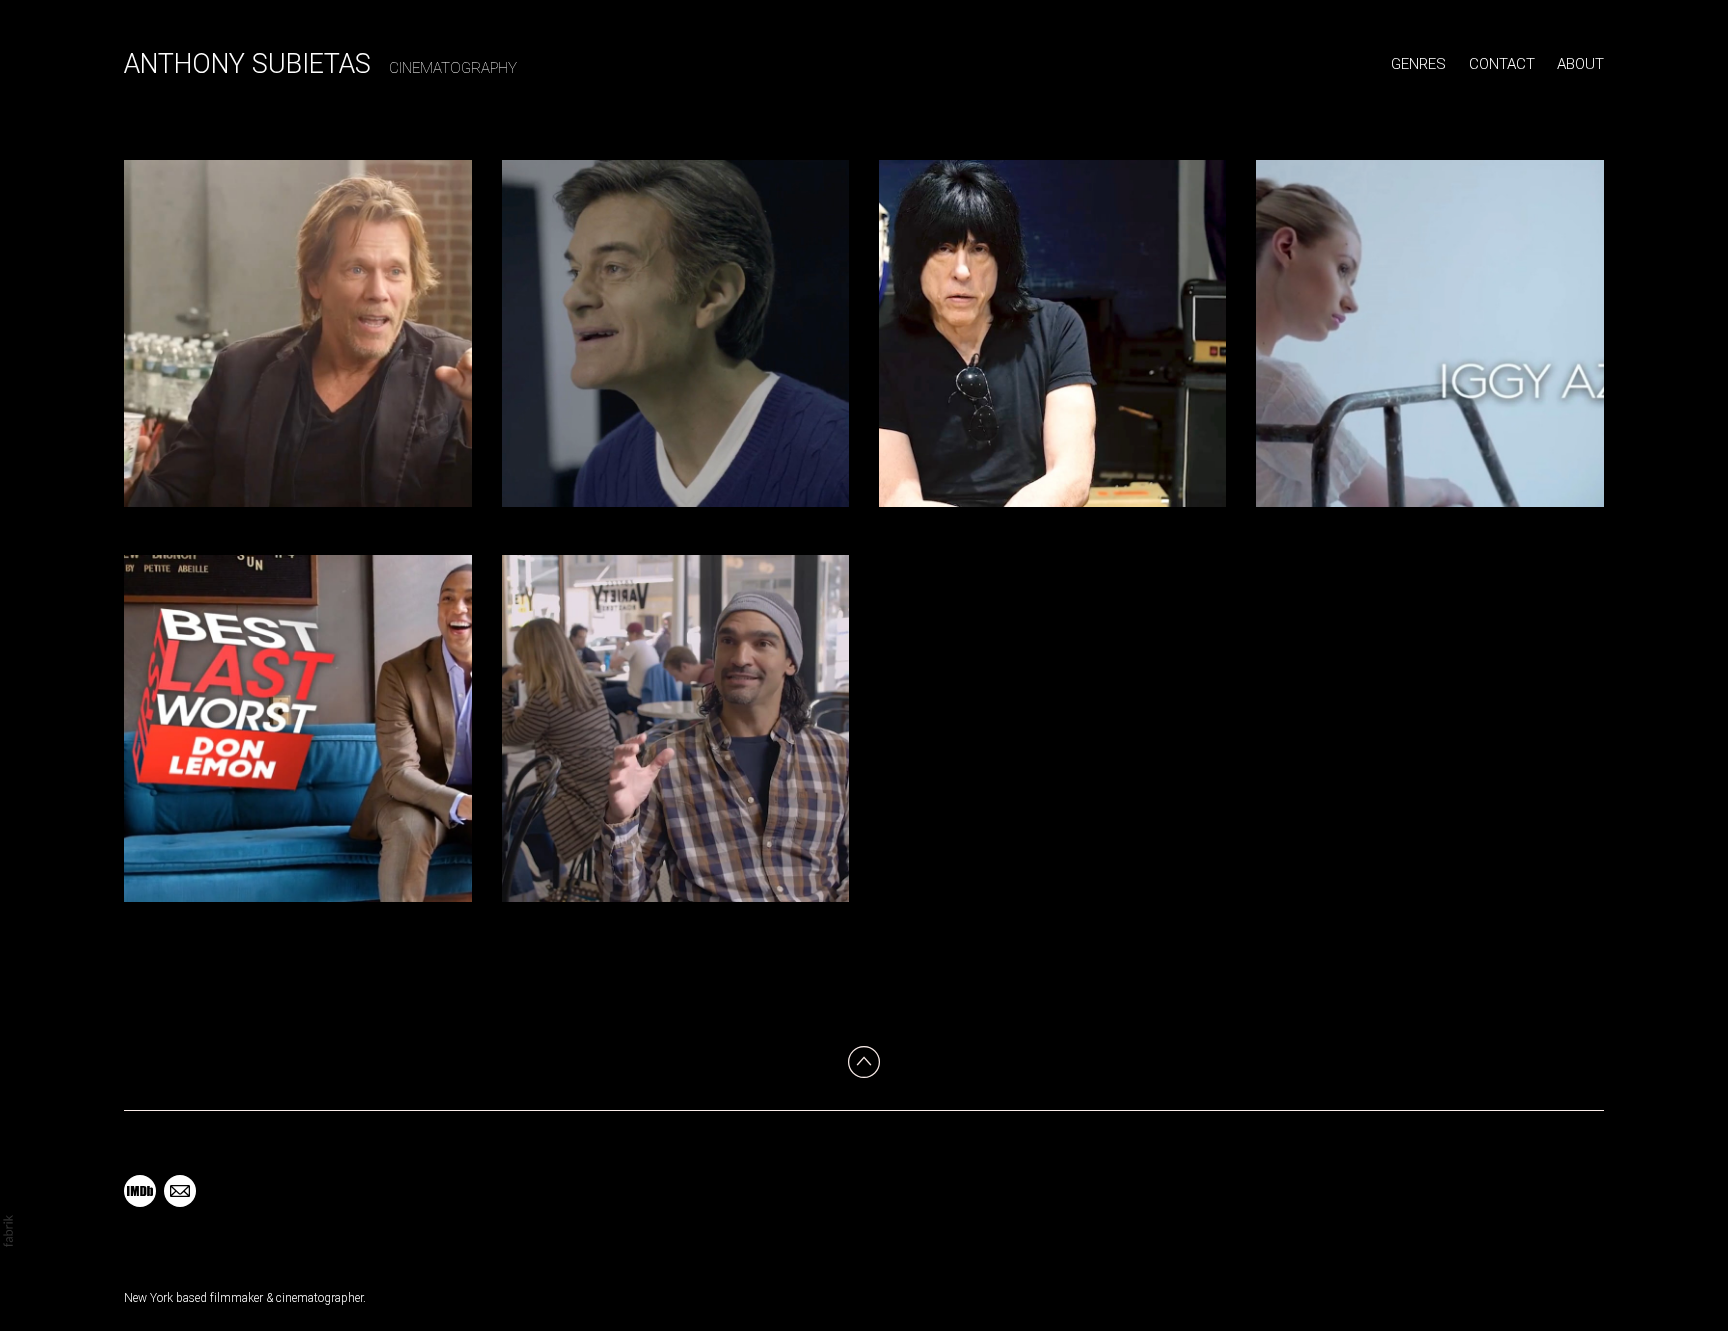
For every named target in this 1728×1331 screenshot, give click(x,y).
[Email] (180, 1191)
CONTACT (1502, 64)
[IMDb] (140, 1191)
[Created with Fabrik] (8, 1231)
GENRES (1418, 64)
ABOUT (1580, 64)
